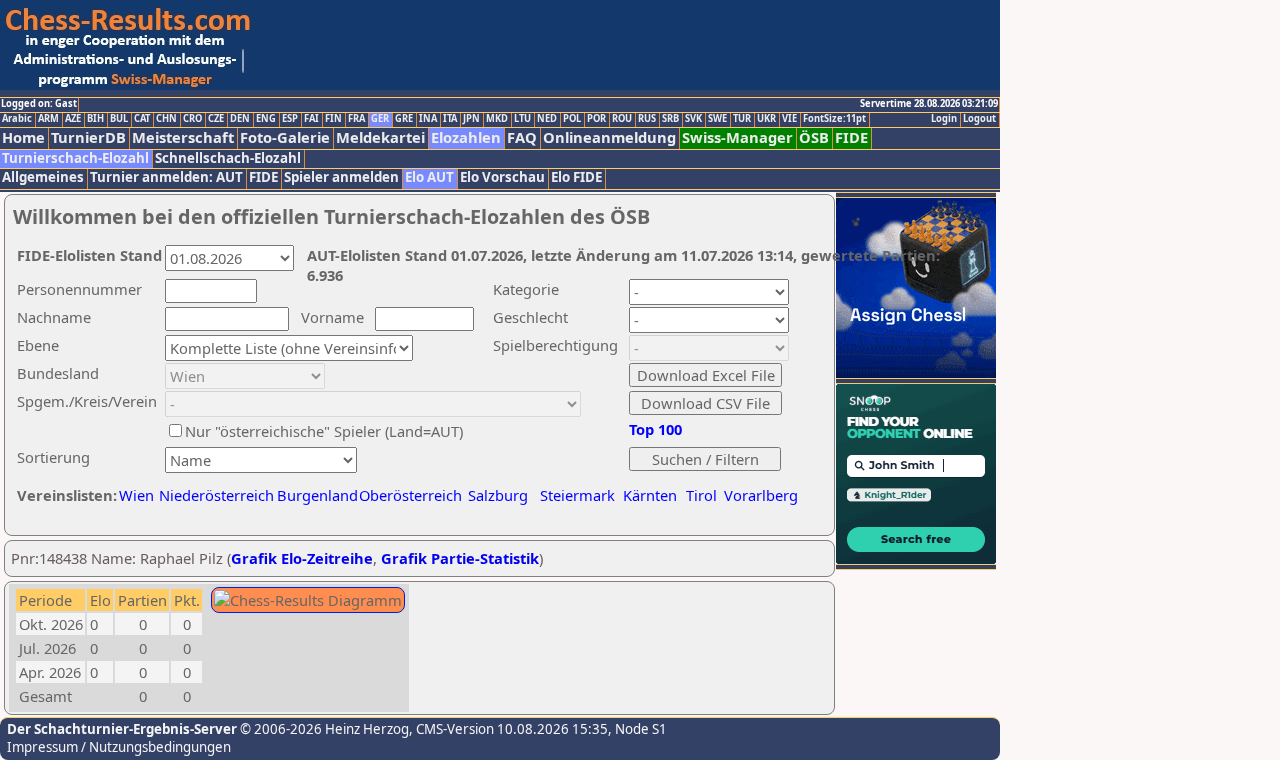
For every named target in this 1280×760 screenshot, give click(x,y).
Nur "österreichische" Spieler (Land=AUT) (324, 431)
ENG (266, 119)
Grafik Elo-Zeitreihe (302, 558)
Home (23, 137)
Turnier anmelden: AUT (166, 177)
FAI (311, 119)
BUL (119, 119)
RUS (647, 119)
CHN (166, 119)
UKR (766, 119)
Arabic (17, 119)
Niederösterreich (213, 495)
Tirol (701, 495)
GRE (404, 119)
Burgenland (317, 495)
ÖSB (814, 137)
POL (572, 119)
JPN (471, 119)
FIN (333, 119)
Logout (979, 119)
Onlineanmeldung (609, 137)
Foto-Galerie (285, 137)
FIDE (851, 137)
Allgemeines (43, 177)
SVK (693, 119)
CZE (216, 119)
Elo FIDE (576, 177)
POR (596, 119)
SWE (717, 119)
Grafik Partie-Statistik (460, 558)
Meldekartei (380, 137)
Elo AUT (429, 177)
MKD (497, 119)
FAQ (522, 137)
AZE (73, 119)
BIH (95, 119)
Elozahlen (466, 137)
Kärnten (650, 495)
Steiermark (577, 495)
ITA (450, 119)
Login (944, 119)
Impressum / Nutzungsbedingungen (119, 747)
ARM (48, 119)
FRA (356, 119)
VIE (789, 119)
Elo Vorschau (502, 177)
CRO (192, 119)
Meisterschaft (183, 137)
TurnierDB (88, 137)
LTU (522, 119)
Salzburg (498, 495)
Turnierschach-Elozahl (75, 158)
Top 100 (655, 429)
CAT (142, 119)
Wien (136, 495)
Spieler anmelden (341, 177)
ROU (622, 119)
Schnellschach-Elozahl (228, 158)
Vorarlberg (761, 495)
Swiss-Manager (737, 137)
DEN (240, 119)
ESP (290, 119)
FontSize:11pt (834, 119)
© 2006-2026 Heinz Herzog (323, 729)
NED (547, 119)
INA (428, 119)
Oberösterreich (410, 495)
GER (380, 119)
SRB (670, 119)
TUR (742, 119)
